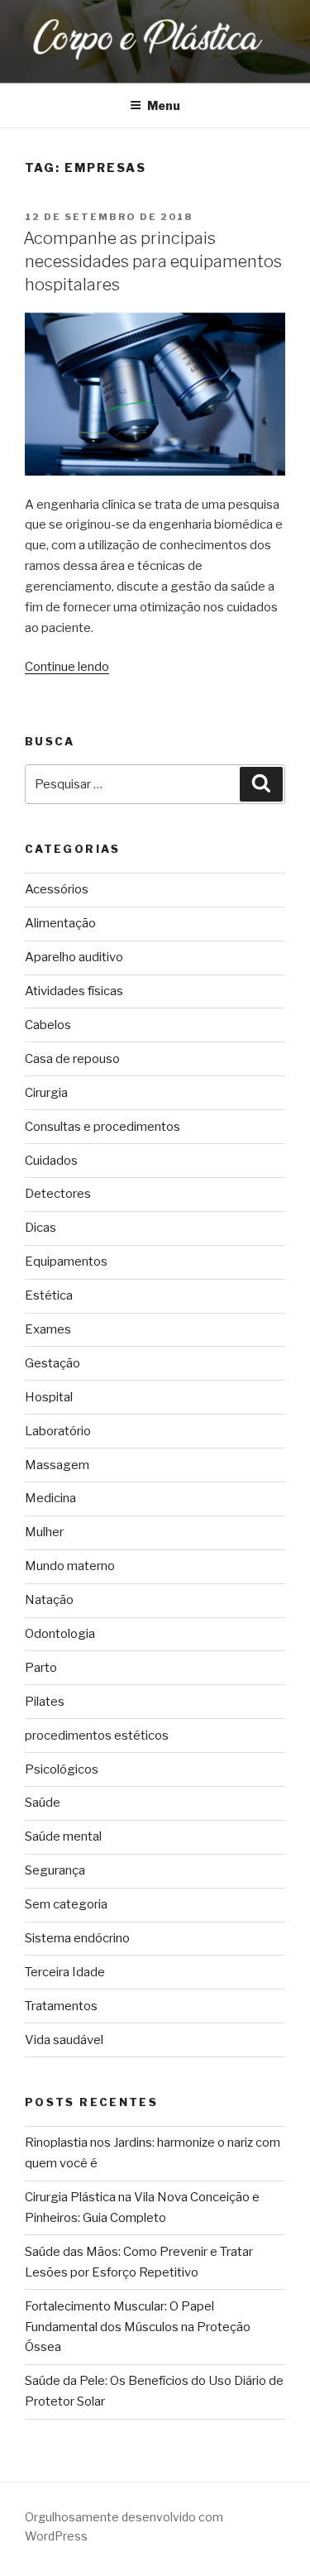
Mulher (44, 1532)
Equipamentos (66, 1262)
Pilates (45, 1702)
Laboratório (58, 1431)
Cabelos (48, 1025)
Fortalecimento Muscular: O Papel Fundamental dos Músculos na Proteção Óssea (138, 2327)
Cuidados (51, 1161)
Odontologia (60, 1634)
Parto (41, 1668)
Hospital (49, 1397)
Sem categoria (66, 1904)
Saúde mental (63, 1836)
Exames (48, 1329)
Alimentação (60, 923)
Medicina (50, 1498)
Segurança (55, 1870)
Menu (164, 105)
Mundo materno (70, 1566)
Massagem (57, 1465)
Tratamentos (61, 2006)
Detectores (58, 1194)
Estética (49, 1295)
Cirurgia (46, 1093)
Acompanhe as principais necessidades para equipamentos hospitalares (153, 261)
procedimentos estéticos (97, 1736)
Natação (49, 1600)
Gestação (52, 1363)
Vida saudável (64, 2040)
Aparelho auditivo (74, 957)
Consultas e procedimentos (103, 1127)
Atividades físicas (74, 991)
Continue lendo (67, 667)
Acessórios (57, 889)
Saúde (43, 1803)
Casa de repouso (72, 1059)
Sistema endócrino (77, 1938)
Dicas (41, 1228)
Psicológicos (62, 1769)
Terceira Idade (65, 1972)
